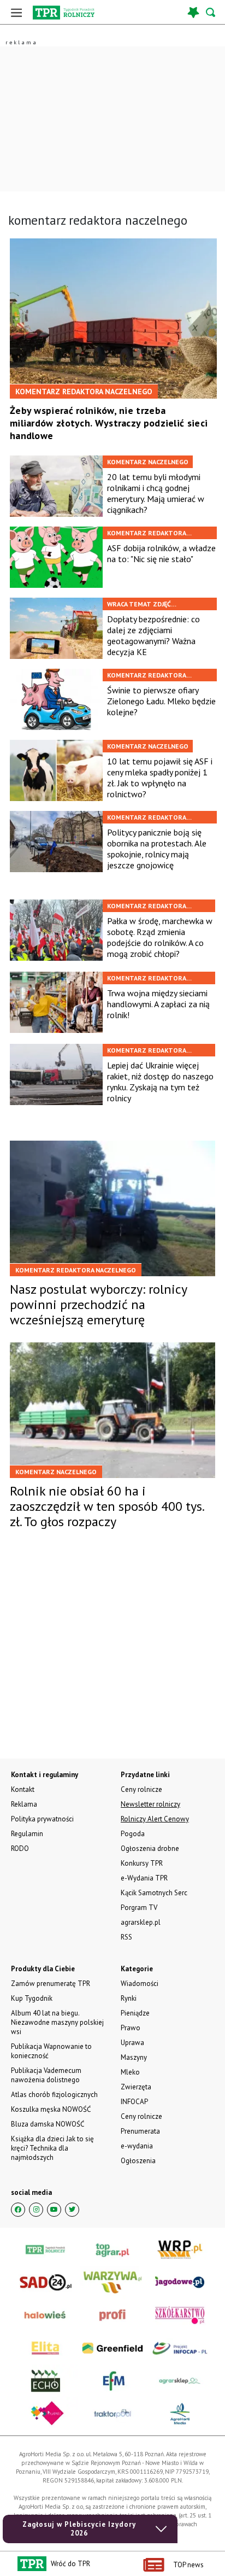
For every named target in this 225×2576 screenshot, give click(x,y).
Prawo (131, 2028)
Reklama (24, 1804)
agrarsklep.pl (141, 1922)
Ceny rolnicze (141, 2116)
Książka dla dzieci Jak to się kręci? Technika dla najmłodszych (52, 2148)
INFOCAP (134, 2102)
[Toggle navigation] (16, 12)
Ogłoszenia (138, 2161)
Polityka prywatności (42, 1819)
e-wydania (137, 2146)
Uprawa (132, 2043)
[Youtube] (54, 2210)
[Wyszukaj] (211, 12)
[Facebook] (18, 2210)
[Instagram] (36, 2210)
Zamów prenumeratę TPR (51, 1984)
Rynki (129, 1998)
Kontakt (23, 1789)
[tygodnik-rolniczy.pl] (64, 13)
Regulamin (27, 1834)
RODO (20, 1848)
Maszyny (134, 2057)
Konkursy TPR (142, 1863)
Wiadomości (140, 1984)
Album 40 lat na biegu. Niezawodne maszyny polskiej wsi (57, 2022)
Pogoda (133, 1834)
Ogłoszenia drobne (150, 1848)
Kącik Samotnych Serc (154, 1893)
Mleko (130, 2072)
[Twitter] (72, 2210)
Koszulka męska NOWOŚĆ (51, 2109)
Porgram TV (139, 1908)
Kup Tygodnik (32, 1998)
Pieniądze (135, 2013)
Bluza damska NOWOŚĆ (48, 2124)
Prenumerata (140, 2131)
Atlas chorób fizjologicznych (54, 2095)
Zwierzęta (136, 2087)
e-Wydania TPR (144, 1878)
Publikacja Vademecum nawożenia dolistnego (46, 2075)
